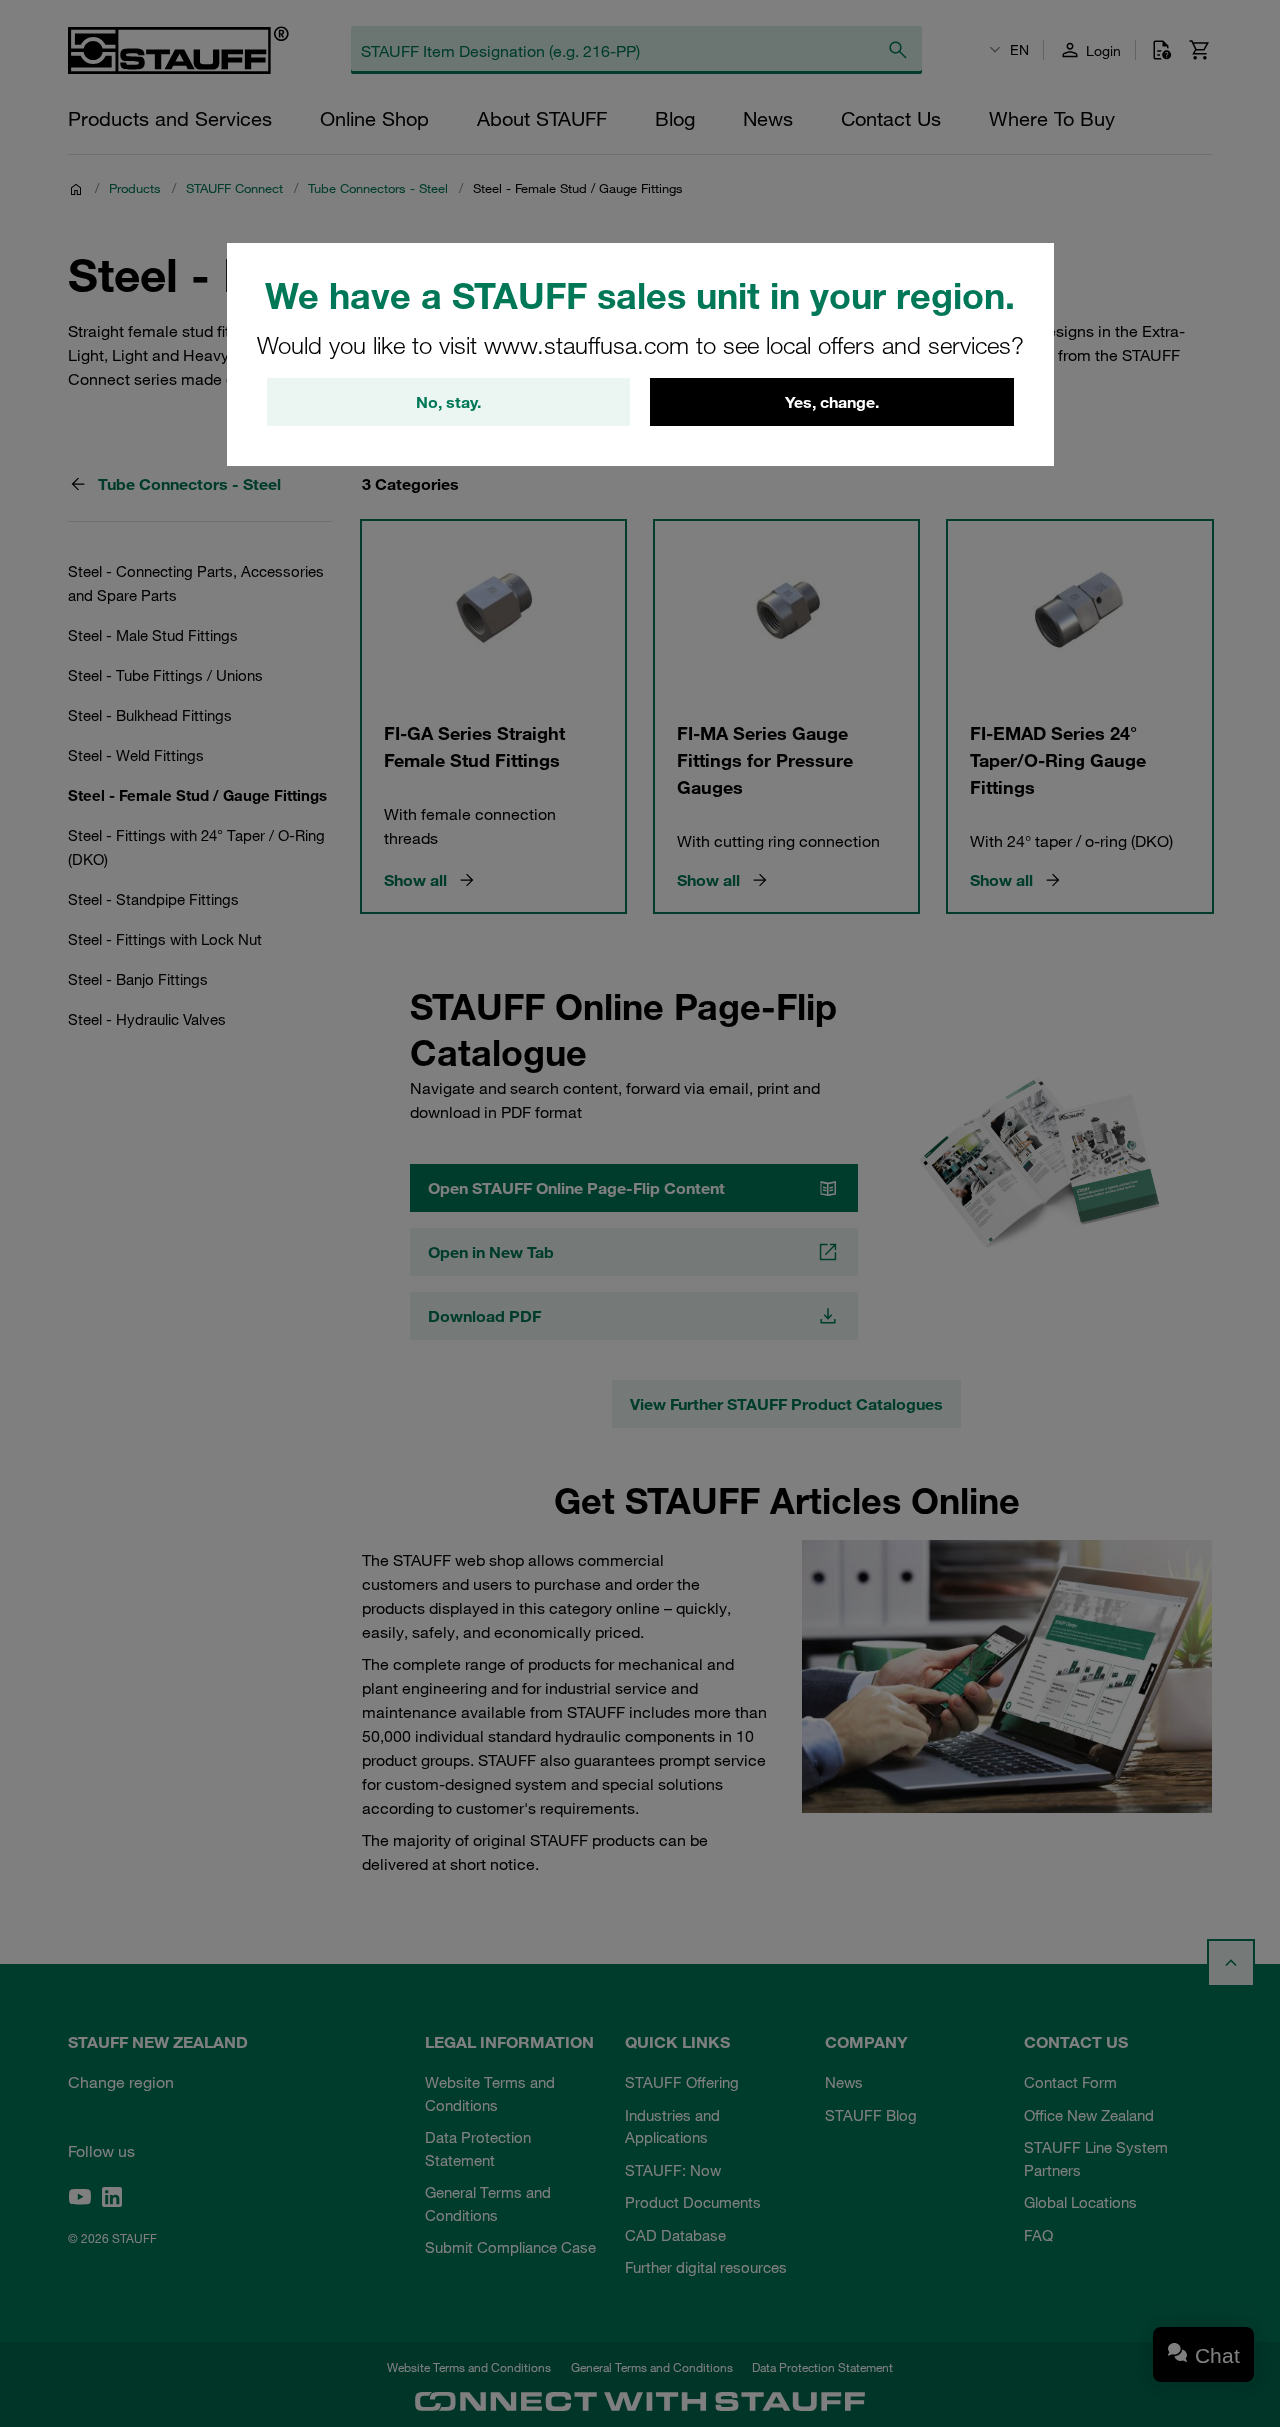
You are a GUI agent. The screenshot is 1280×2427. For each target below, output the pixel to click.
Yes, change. (832, 402)
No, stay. (448, 402)
